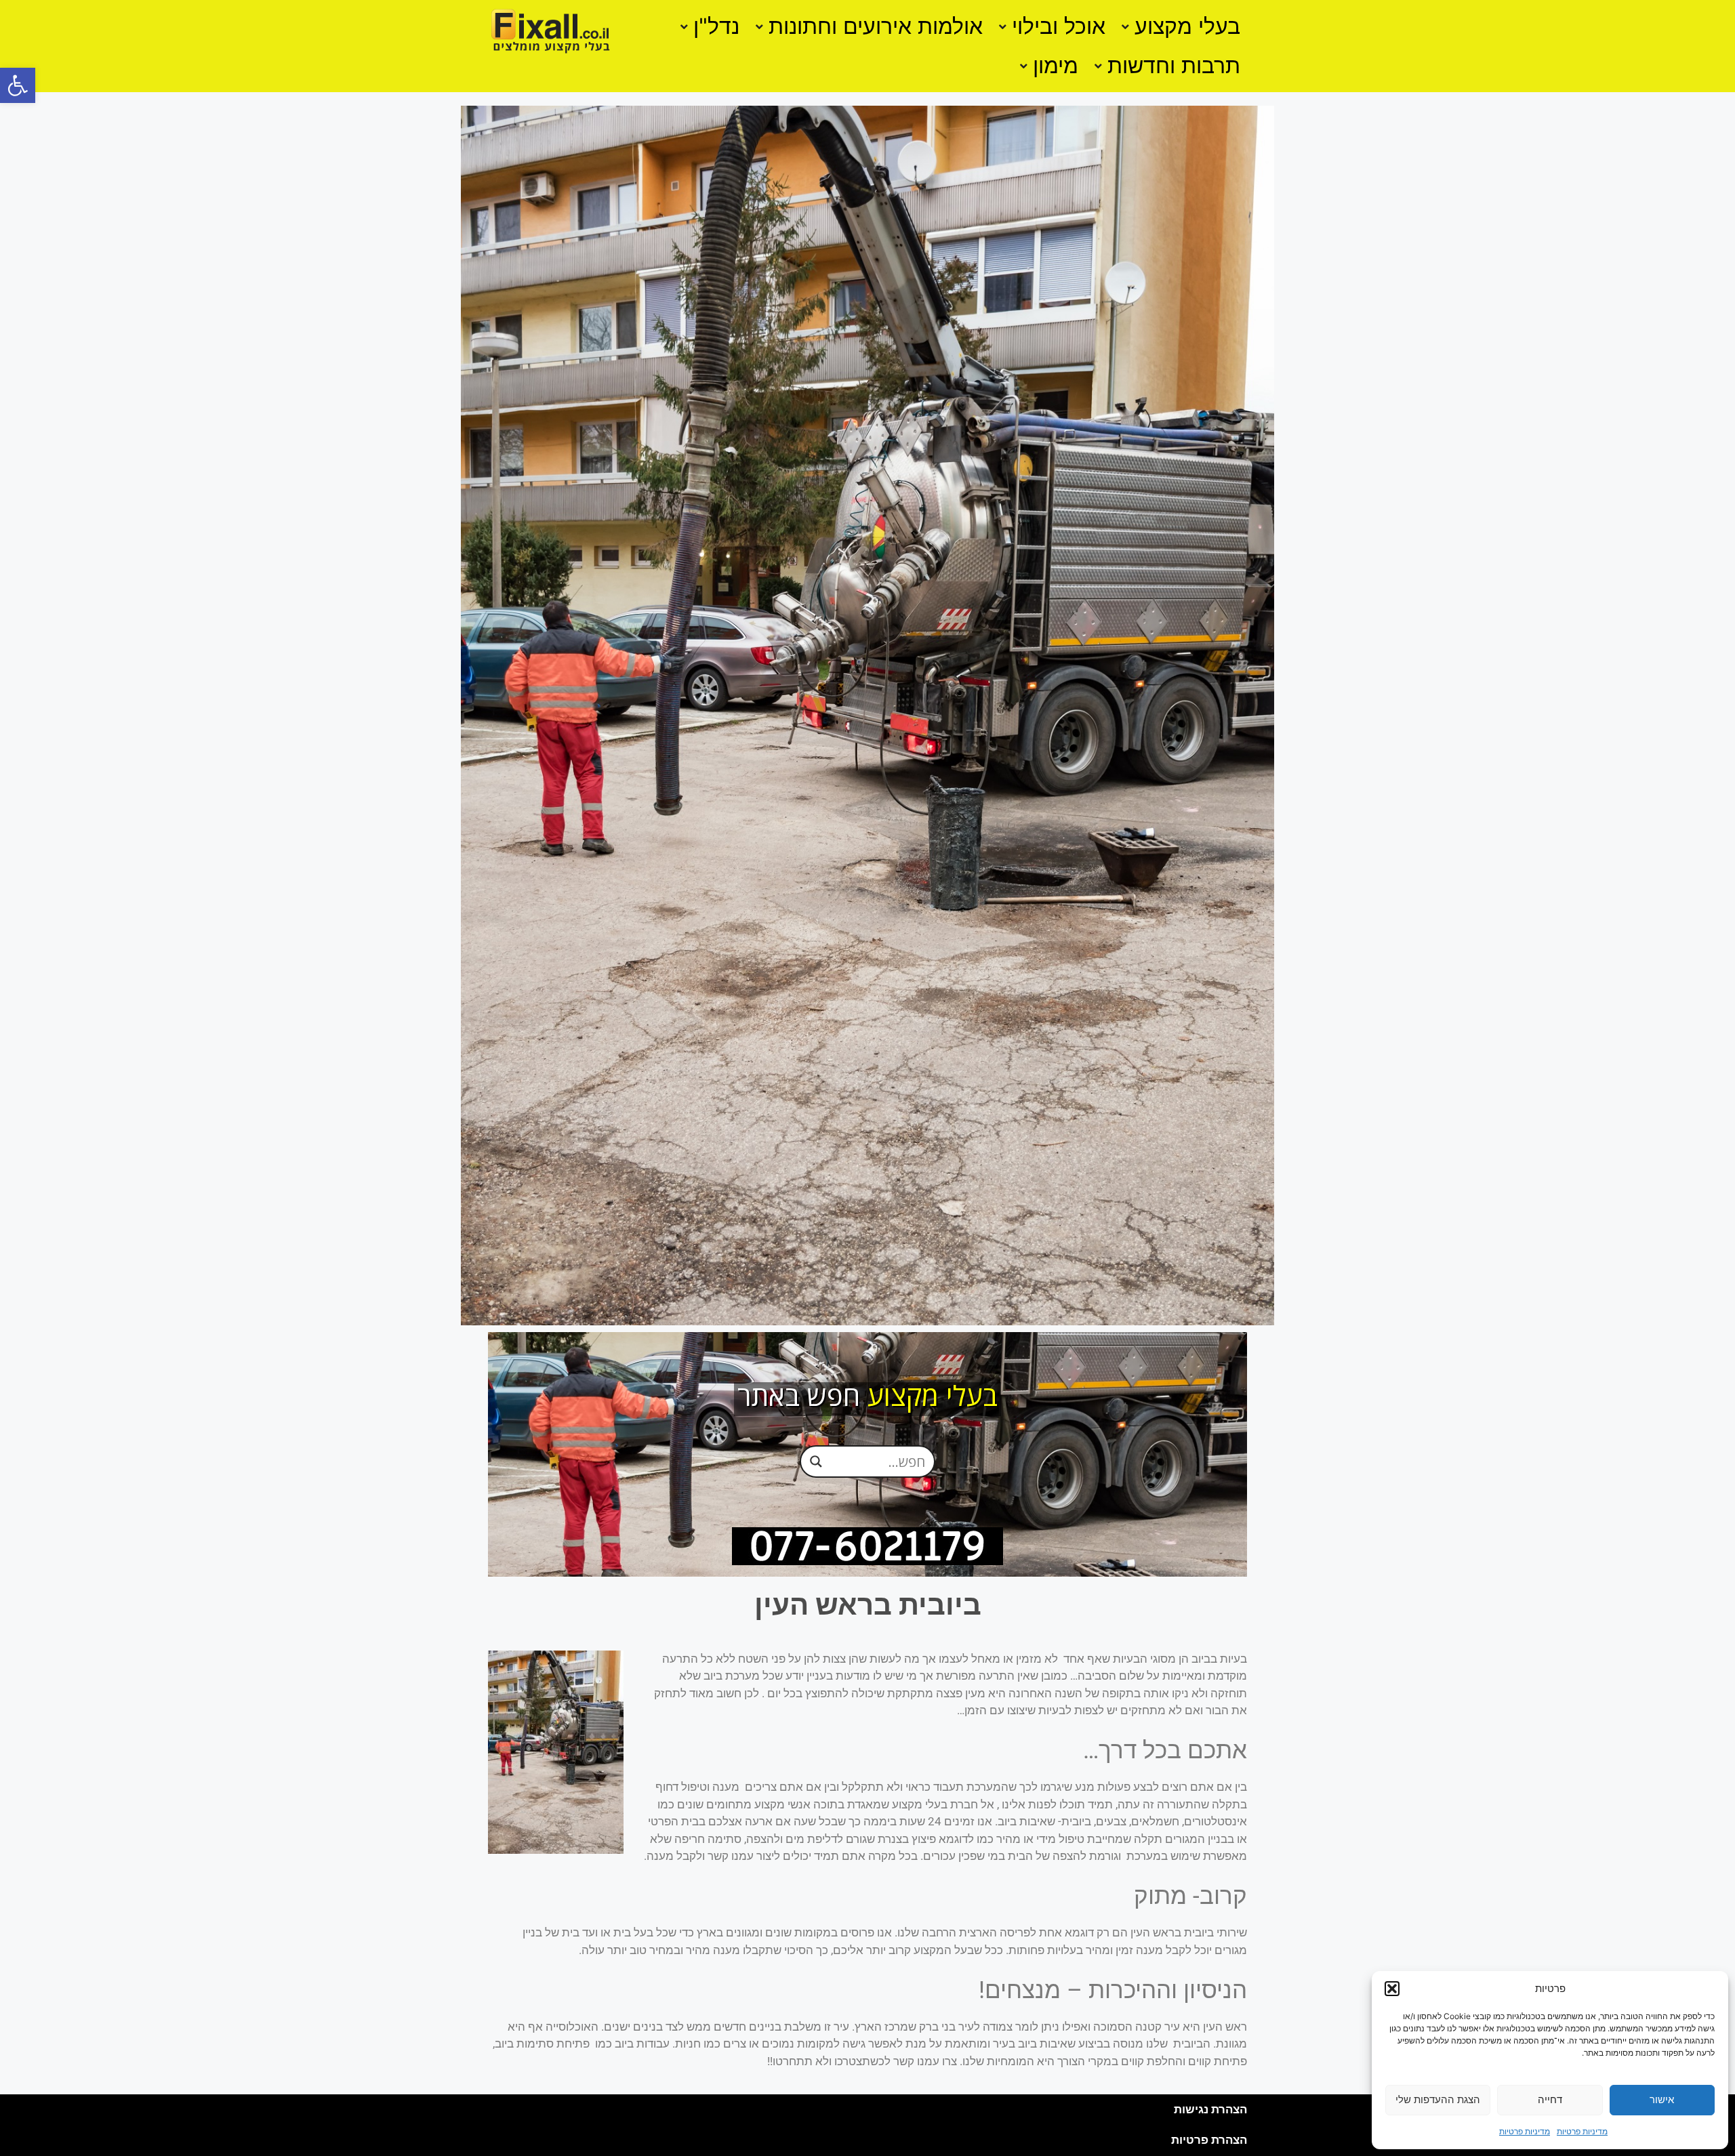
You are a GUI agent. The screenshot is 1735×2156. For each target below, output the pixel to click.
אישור (1662, 2099)
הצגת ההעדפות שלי (1438, 2099)
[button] (18, 85)
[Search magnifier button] (816, 1461)
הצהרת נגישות (1210, 2109)
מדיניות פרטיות (1582, 2131)
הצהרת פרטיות (1209, 2140)
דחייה (1550, 2099)
